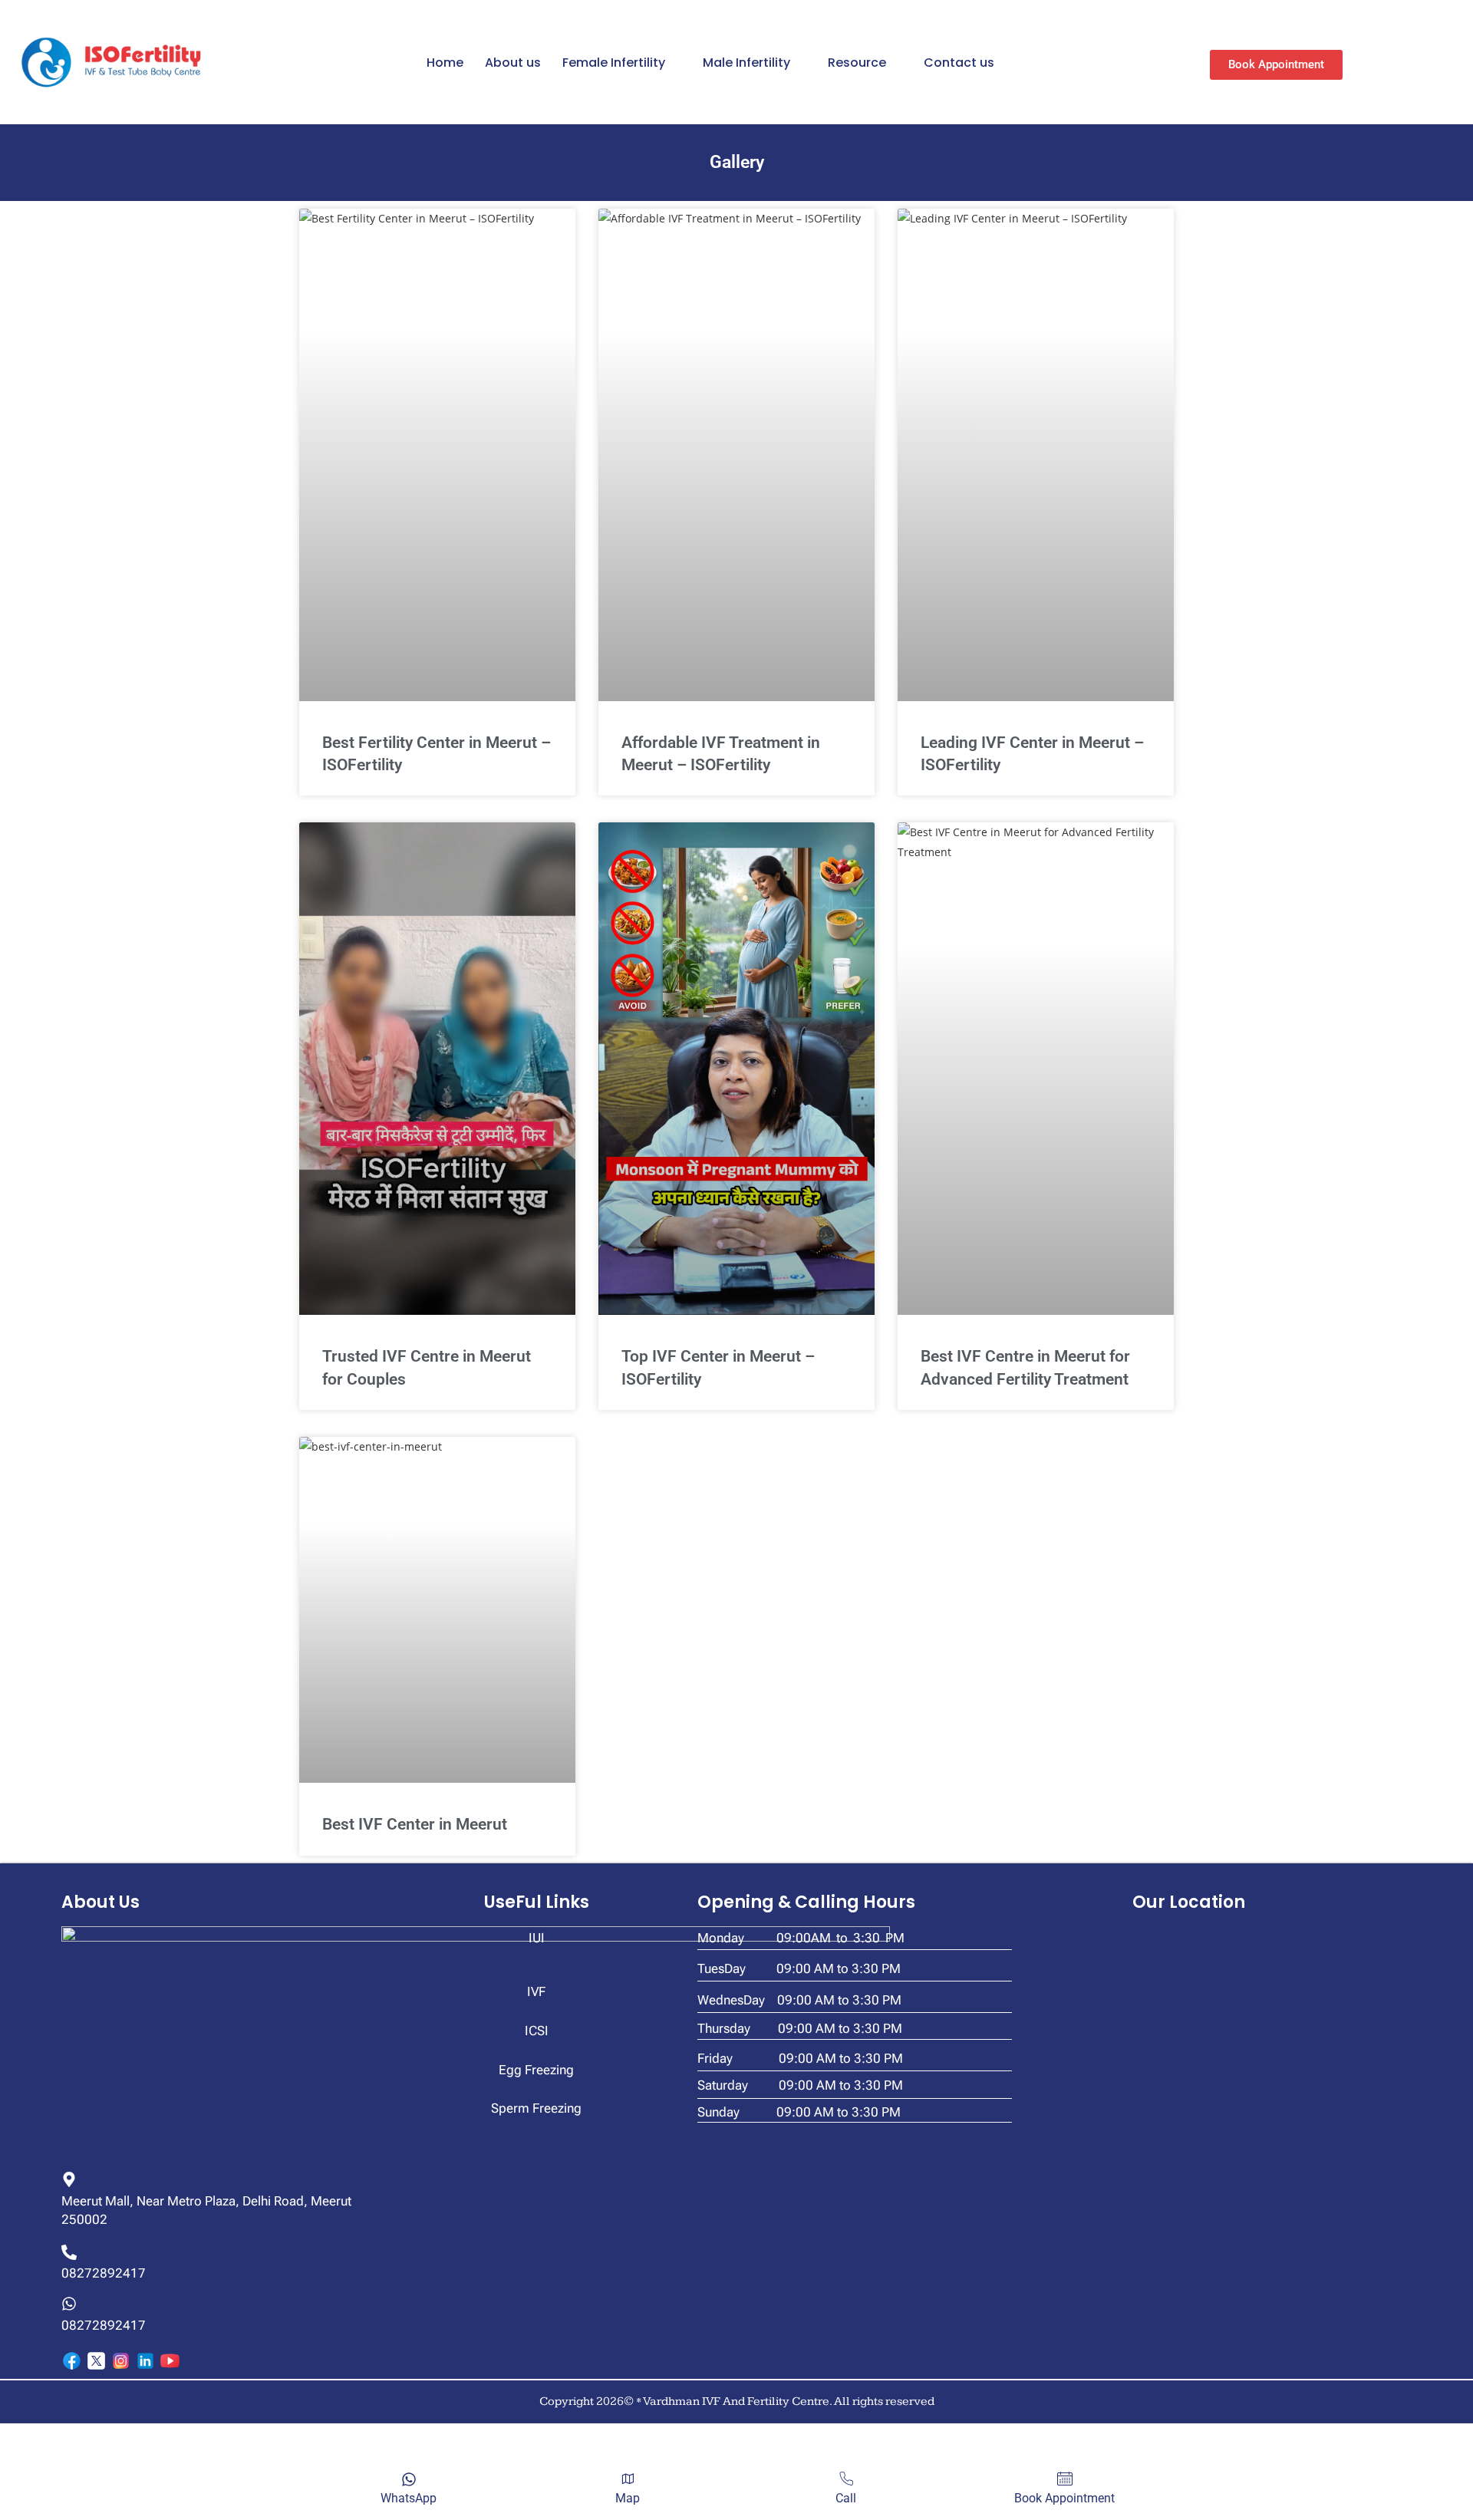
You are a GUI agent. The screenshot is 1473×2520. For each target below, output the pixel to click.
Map (628, 2498)
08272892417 (104, 2273)
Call (846, 2498)
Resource (857, 63)
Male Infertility (746, 63)
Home (445, 63)
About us (513, 63)
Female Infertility (614, 63)
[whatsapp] (409, 2479)
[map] (628, 2479)
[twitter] (96, 2361)
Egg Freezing (536, 2070)
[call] (846, 2479)
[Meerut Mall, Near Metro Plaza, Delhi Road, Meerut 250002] (69, 2179)
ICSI (537, 2031)
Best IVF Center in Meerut (415, 1824)
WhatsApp (409, 2498)
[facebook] (72, 2361)
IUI (537, 1938)
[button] (622, 63)
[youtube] (170, 2361)
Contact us (959, 63)
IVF (536, 1991)
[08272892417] (69, 2252)
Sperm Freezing (536, 2108)
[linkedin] (145, 2361)
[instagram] (121, 2361)
